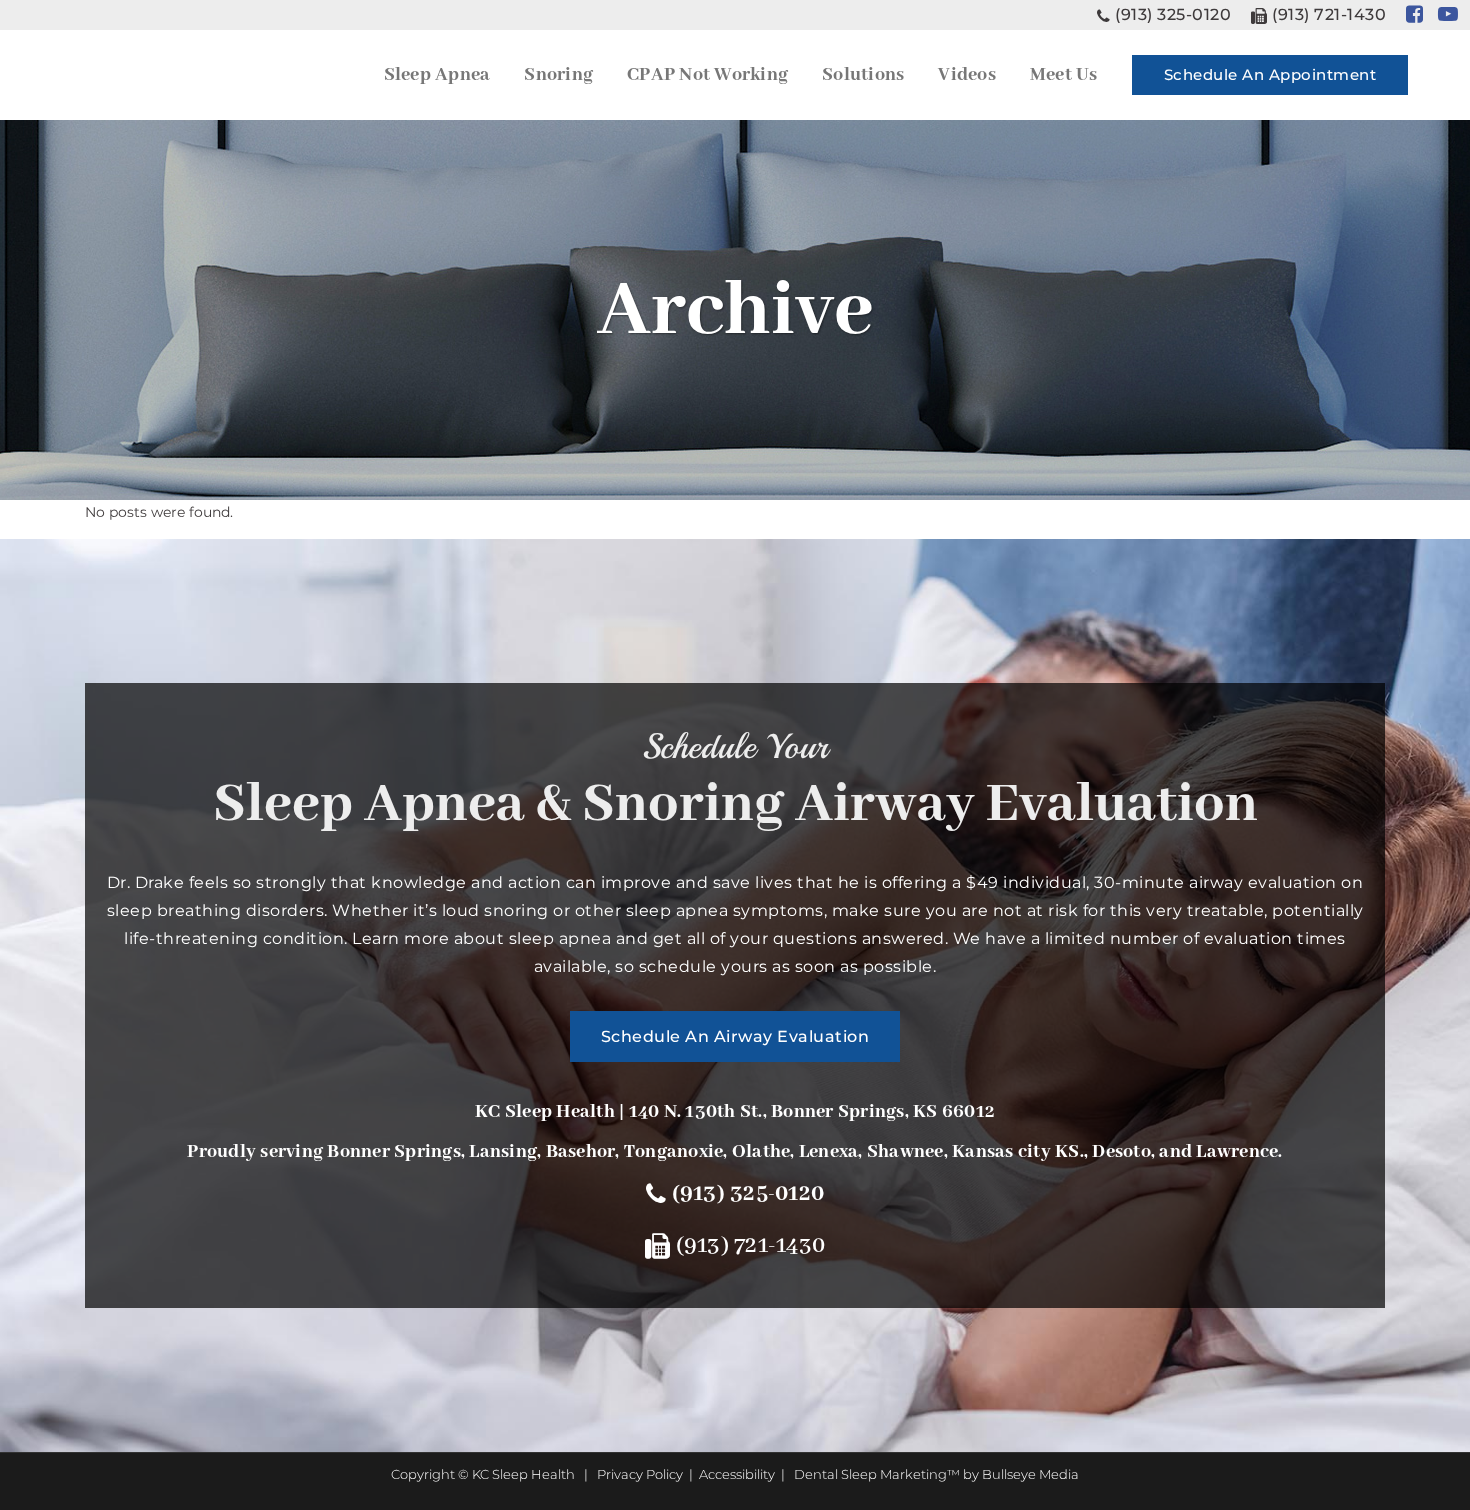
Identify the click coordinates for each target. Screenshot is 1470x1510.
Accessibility (737, 1474)
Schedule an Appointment (1270, 74)
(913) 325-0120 (1173, 14)
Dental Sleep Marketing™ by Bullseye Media (936, 1474)
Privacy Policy (640, 1474)
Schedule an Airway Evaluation (735, 1036)
